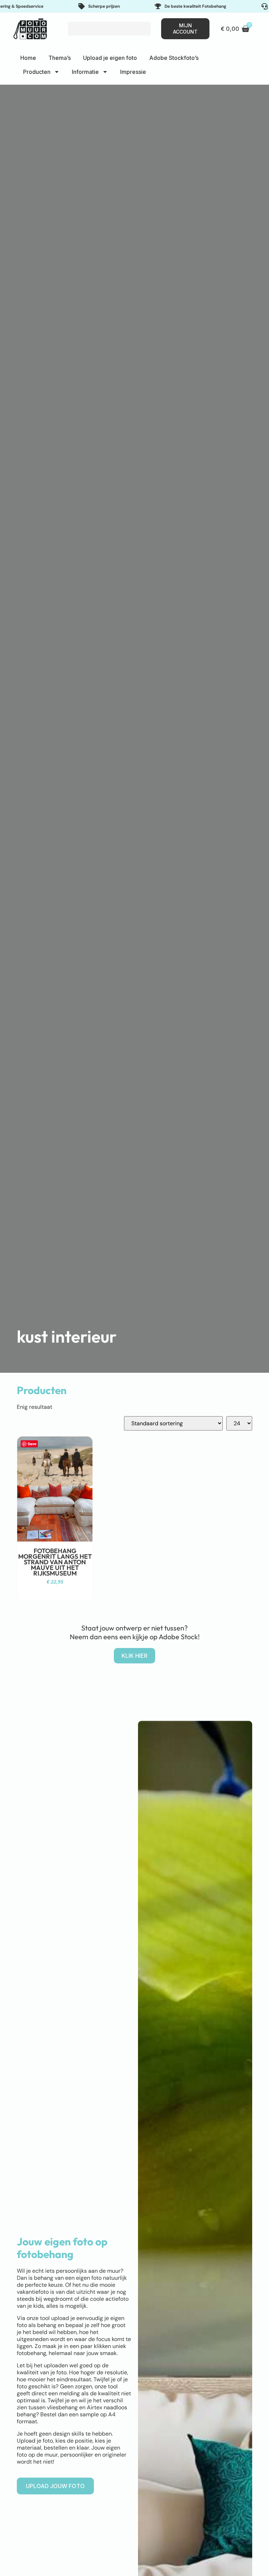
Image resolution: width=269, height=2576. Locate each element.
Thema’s (60, 58)
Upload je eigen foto (110, 58)
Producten (37, 72)
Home (28, 58)
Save (32, 1444)
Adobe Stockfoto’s (174, 58)
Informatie (85, 72)
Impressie (133, 72)
